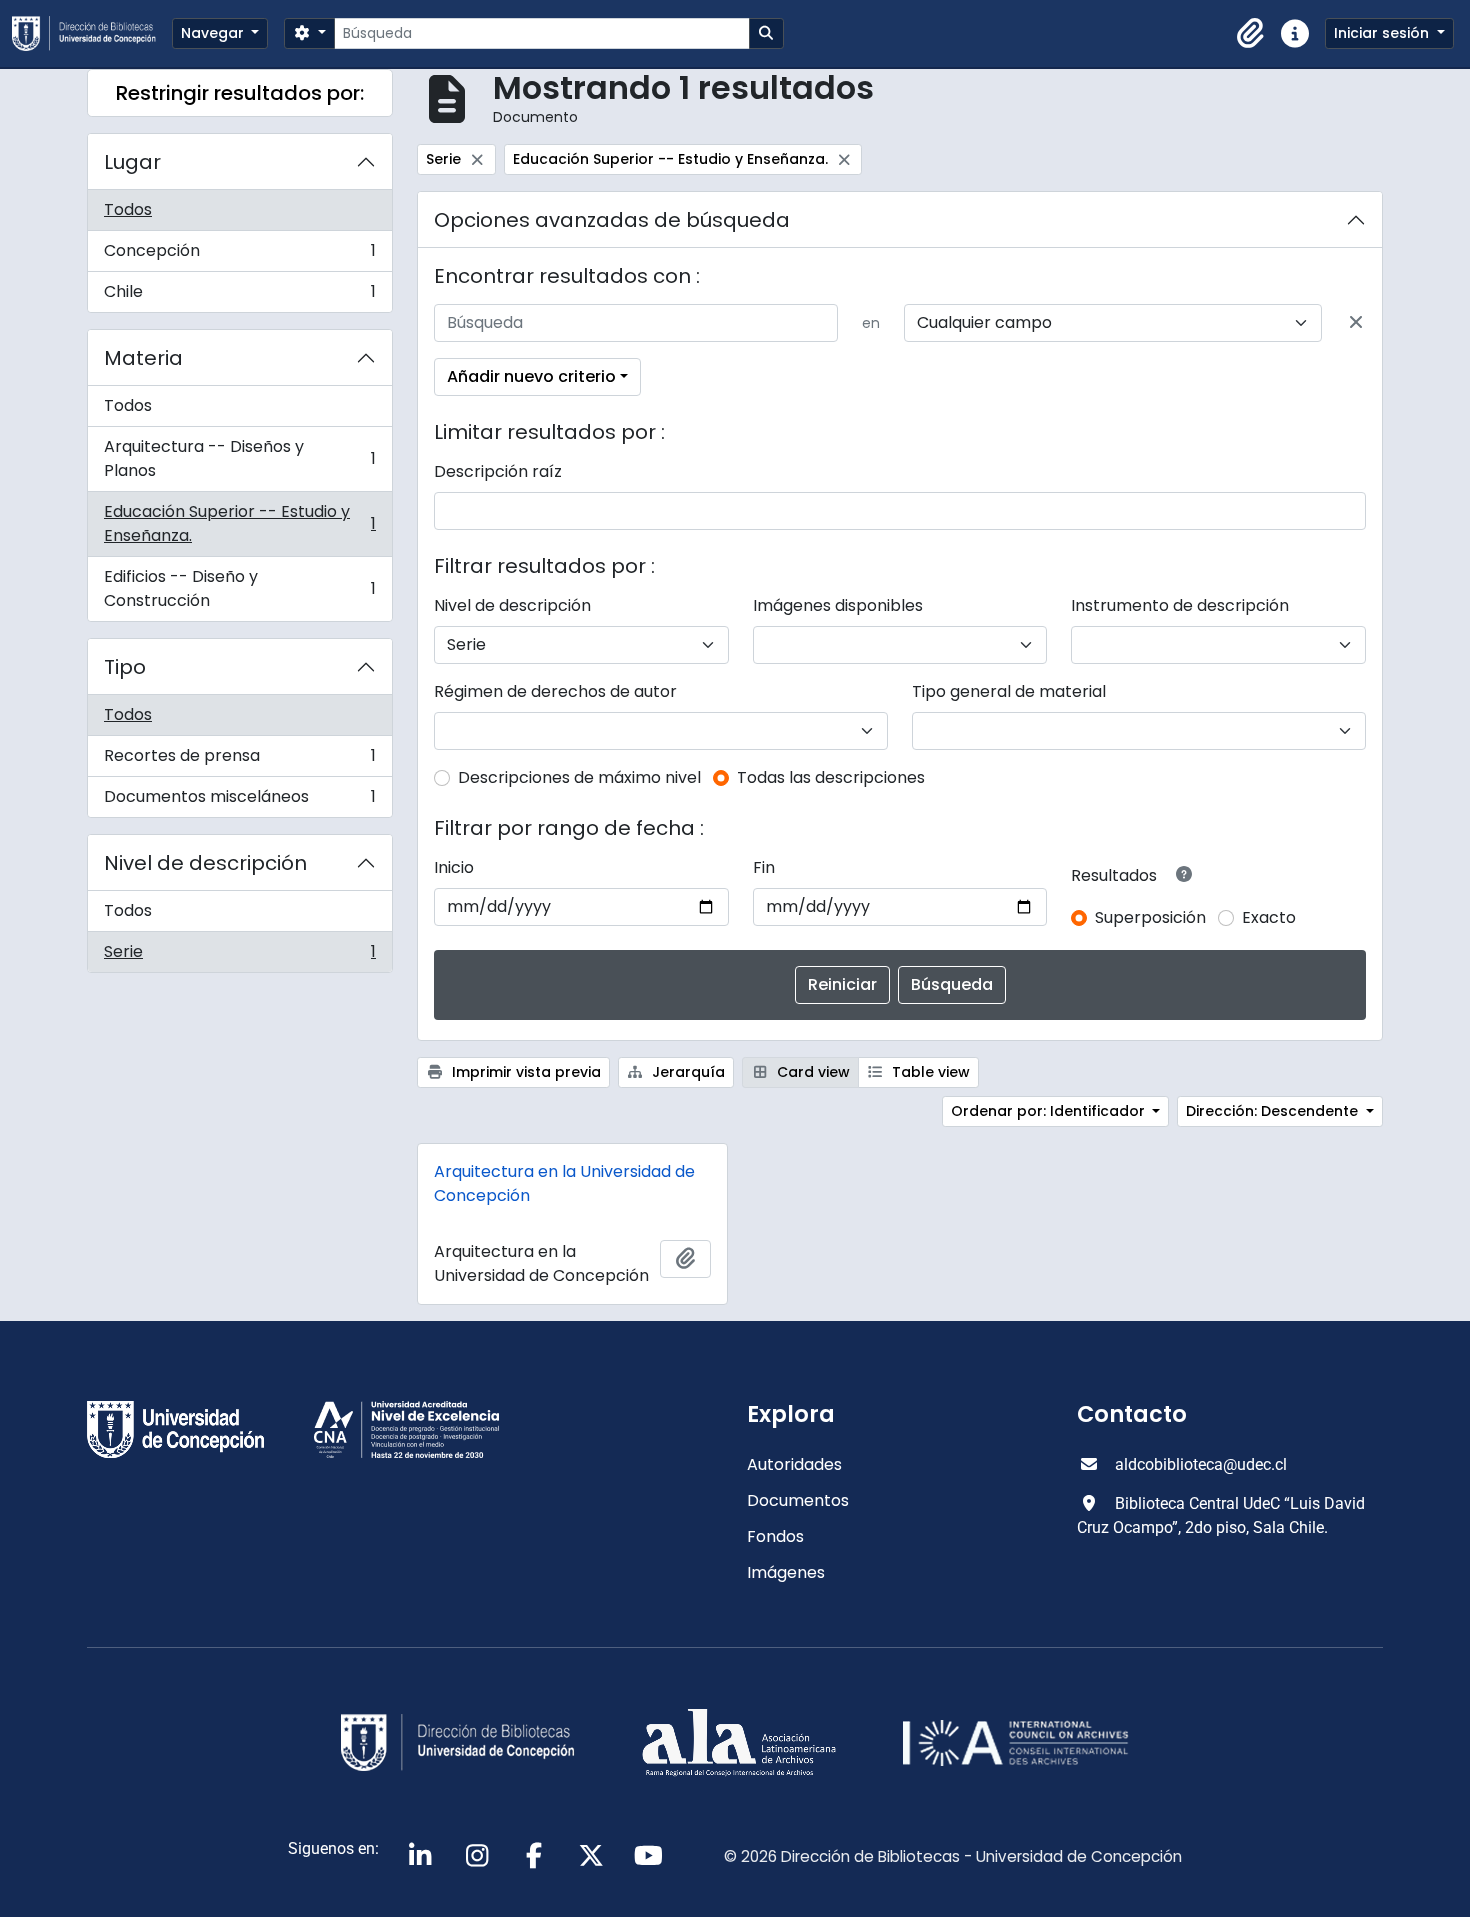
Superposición (1150, 917)
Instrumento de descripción (1180, 605)
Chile (239, 296)
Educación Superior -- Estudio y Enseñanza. (239, 523)
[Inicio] (92, 33)
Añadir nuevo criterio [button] (531, 376)
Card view (811, 1072)
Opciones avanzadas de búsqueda (612, 220)
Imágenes (786, 1572)
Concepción (239, 255)
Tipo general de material (1009, 691)
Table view (929, 1072)
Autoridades (794, 1464)
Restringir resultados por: (240, 93)
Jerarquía (686, 1072)
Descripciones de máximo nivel (579, 777)
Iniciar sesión (1383, 33)
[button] (1251, 34)
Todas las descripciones (831, 777)
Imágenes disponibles (838, 605)
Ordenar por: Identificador (1050, 1111)
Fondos (775, 1536)
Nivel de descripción (205, 863)
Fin (764, 867)
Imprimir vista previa (524, 1072)
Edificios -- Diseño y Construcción (239, 588)
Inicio (454, 867)
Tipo (125, 667)
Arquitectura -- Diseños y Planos (239, 458)
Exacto (1269, 917)
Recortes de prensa (239, 760)
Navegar (214, 33)
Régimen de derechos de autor (555, 691)
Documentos (798, 1500)
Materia (143, 358)
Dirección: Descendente (1274, 1111)
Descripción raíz (498, 471)
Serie (239, 956)
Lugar (132, 162)
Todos (128, 209)
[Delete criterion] (1356, 323)
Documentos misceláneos (239, 801)
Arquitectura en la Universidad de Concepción (564, 1183)
